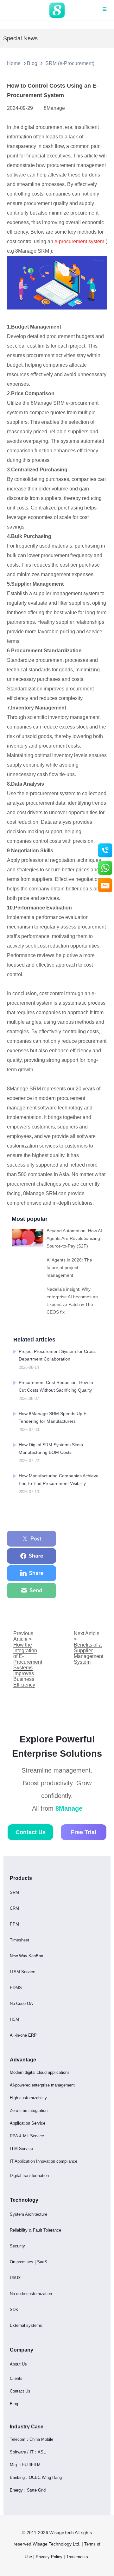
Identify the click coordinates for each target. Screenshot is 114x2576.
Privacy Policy (49, 2557)
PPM (14, 1924)
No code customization (31, 2294)
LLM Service (21, 2149)
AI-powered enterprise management (42, 2085)
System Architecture (28, 2214)
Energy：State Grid (28, 2490)
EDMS (16, 1988)
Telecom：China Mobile (32, 2439)
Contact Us (31, 1832)
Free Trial (84, 1832)
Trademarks (78, 2557)
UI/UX (15, 2278)
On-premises (22, 2262)
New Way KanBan (26, 1956)
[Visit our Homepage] (57, 10)
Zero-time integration (29, 2110)
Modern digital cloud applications (40, 2072)
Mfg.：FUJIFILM (25, 2465)
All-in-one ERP (23, 2035)
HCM (14, 2019)
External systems (26, 2325)
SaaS (42, 2262)
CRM (14, 1908)
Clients (16, 2378)
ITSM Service (22, 1972)
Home (14, 63)
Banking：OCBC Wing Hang (36, 2477)
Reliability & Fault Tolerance (35, 2230)
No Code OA (21, 2004)
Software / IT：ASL (28, 2452)
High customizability (28, 2098)
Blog (32, 63)
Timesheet (19, 1940)
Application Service (28, 2123)
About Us (18, 2364)
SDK (14, 2310)
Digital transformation (29, 2176)
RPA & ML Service (27, 2136)
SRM (14, 1892)
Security (17, 2246)
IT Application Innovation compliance (44, 2161)
